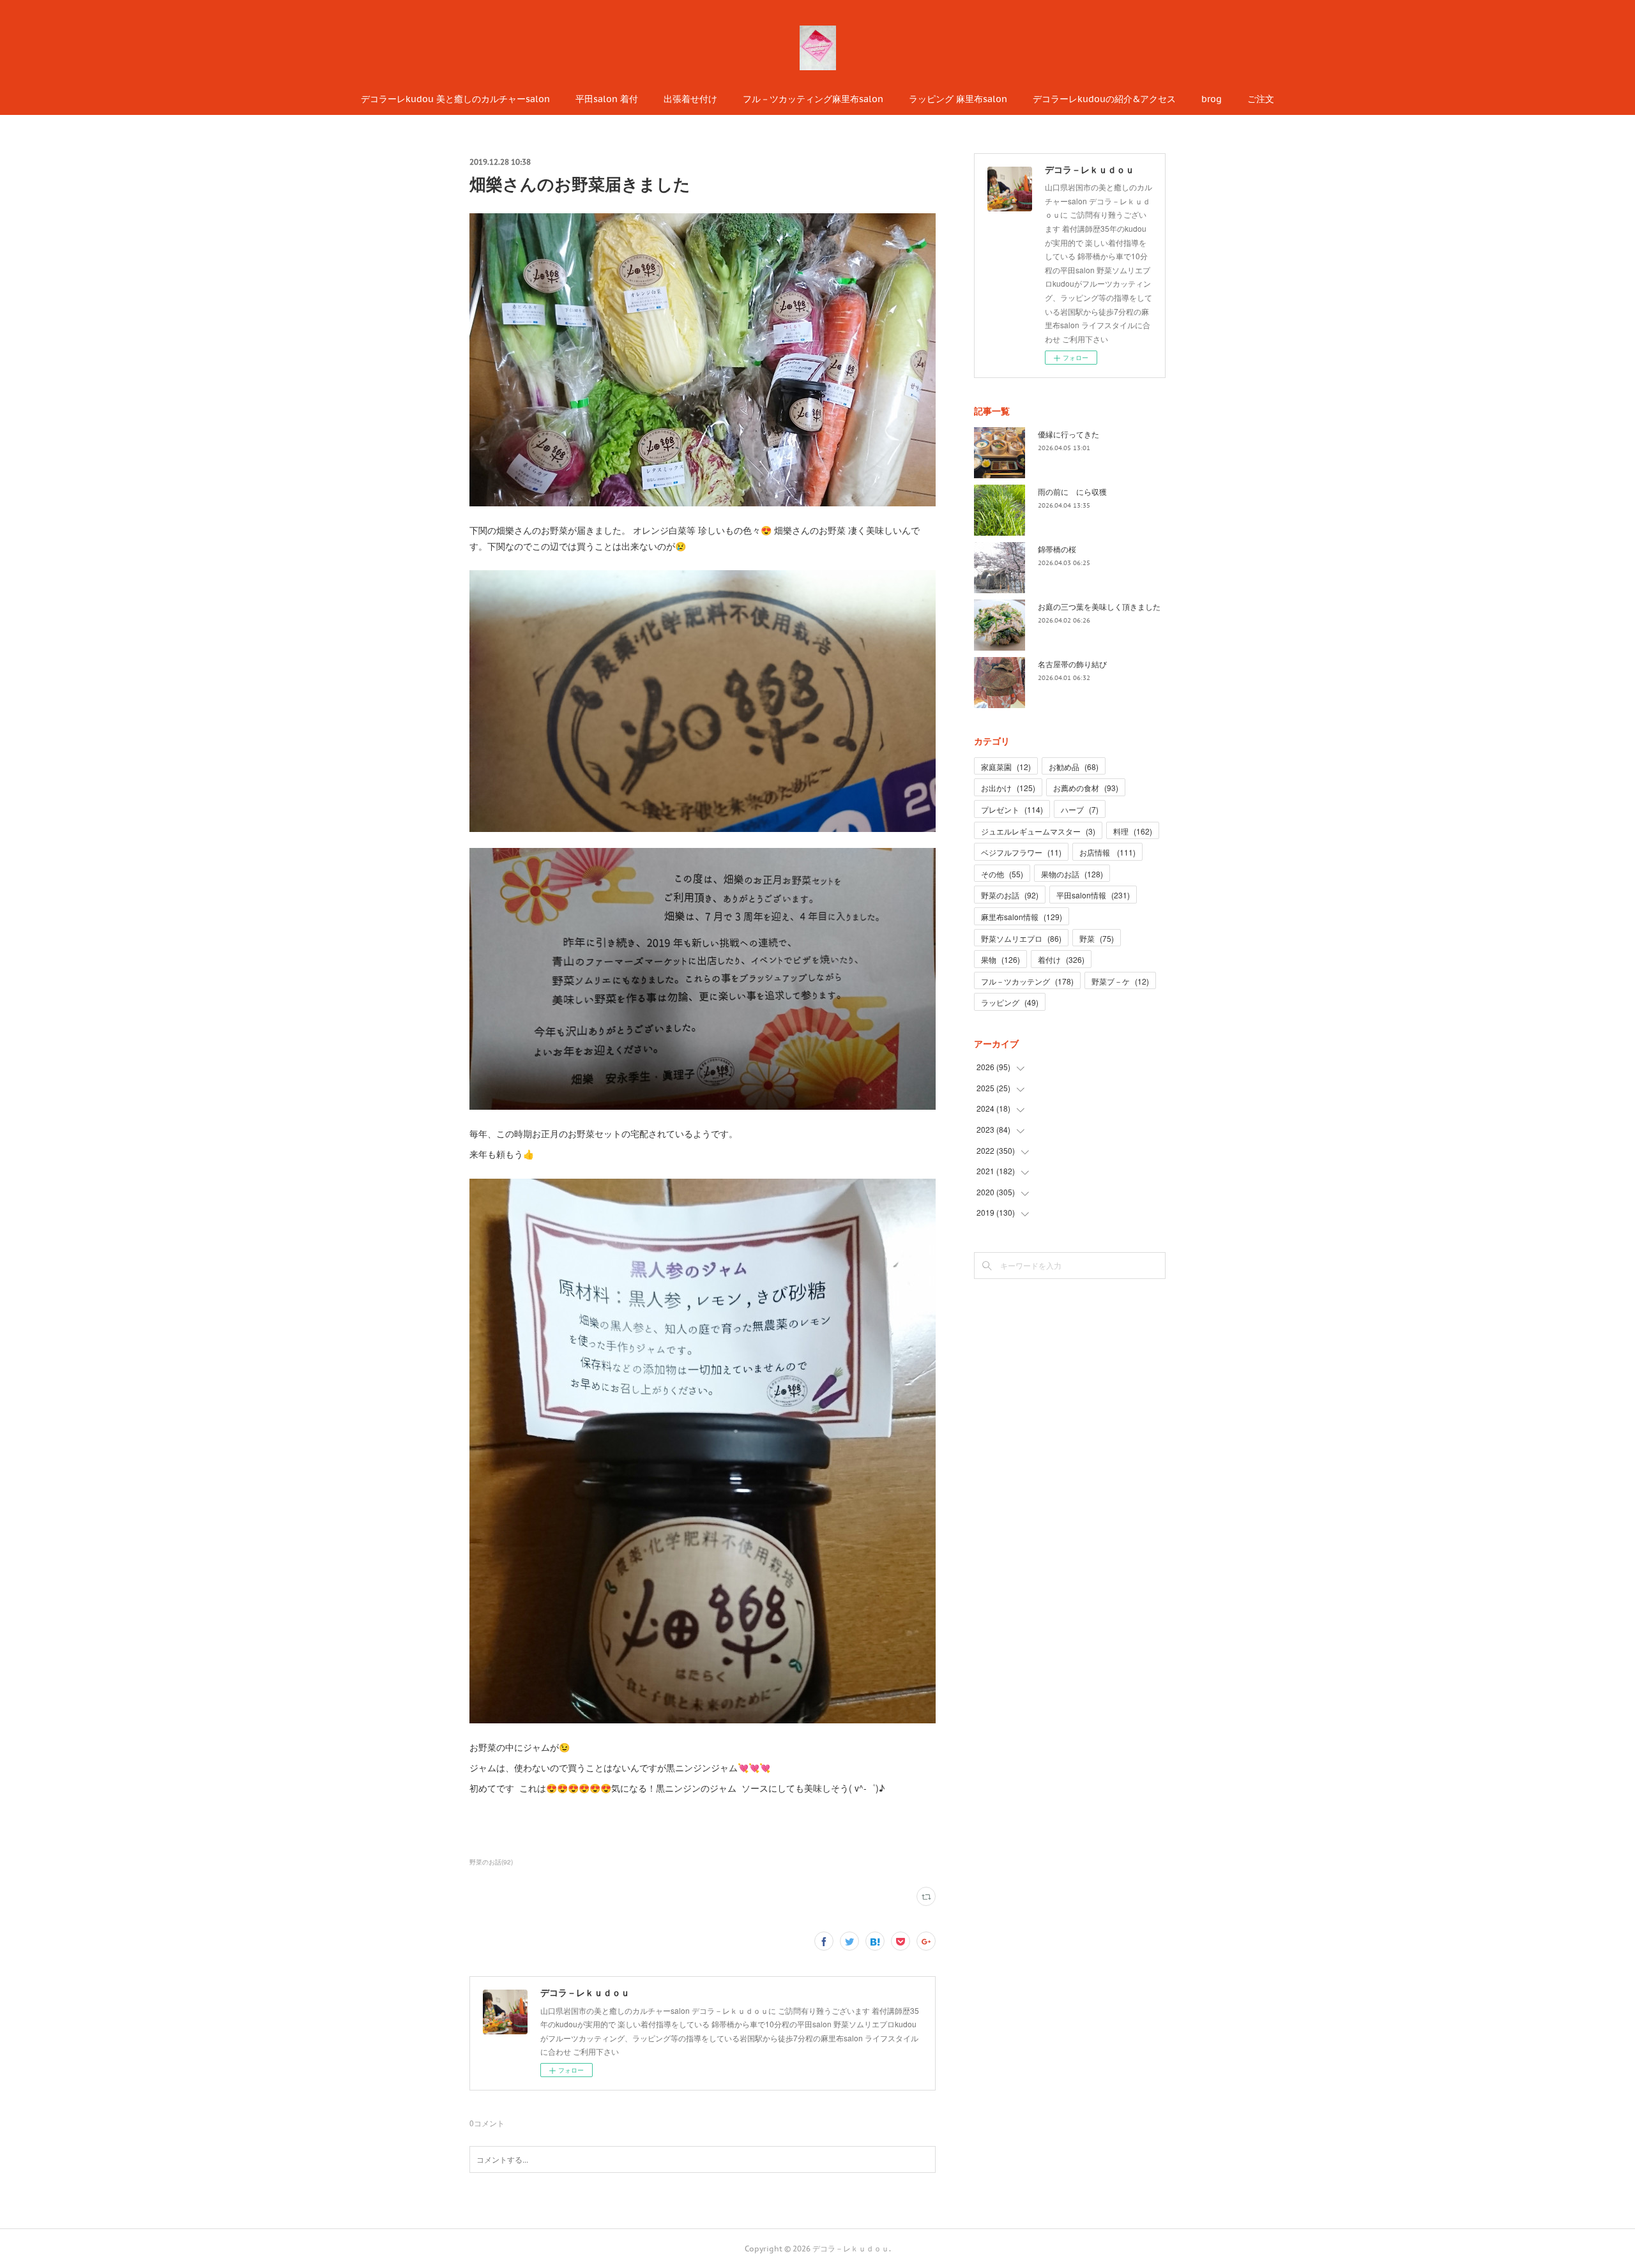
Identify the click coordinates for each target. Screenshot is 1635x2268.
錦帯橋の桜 (1057, 549)
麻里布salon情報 (1022, 917)
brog (1212, 99)
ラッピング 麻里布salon (958, 99)
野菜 (1097, 938)
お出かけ (1008, 788)
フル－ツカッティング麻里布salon (813, 99)
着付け (1061, 959)
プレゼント (1012, 809)
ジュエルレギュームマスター (1038, 831)
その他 (1002, 874)
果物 (1000, 959)
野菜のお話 (1010, 895)
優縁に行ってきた (1068, 434)
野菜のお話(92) (491, 1862)
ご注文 (1261, 99)
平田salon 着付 (607, 99)
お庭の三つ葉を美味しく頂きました (1099, 606)
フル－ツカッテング (1027, 981)
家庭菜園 (1006, 767)
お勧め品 (1074, 767)
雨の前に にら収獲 (1072, 491)
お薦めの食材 (1086, 788)
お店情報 (1107, 852)
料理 (1133, 831)
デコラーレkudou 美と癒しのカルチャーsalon (455, 99)
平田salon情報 (1093, 895)
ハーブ (1080, 809)
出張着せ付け (690, 99)
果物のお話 (1072, 874)
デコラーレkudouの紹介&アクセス (1104, 99)
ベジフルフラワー (1021, 852)
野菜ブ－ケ (1120, 981)
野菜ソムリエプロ (1021, 938)
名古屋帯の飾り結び (1072, 664)
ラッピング (1010, 1002)
